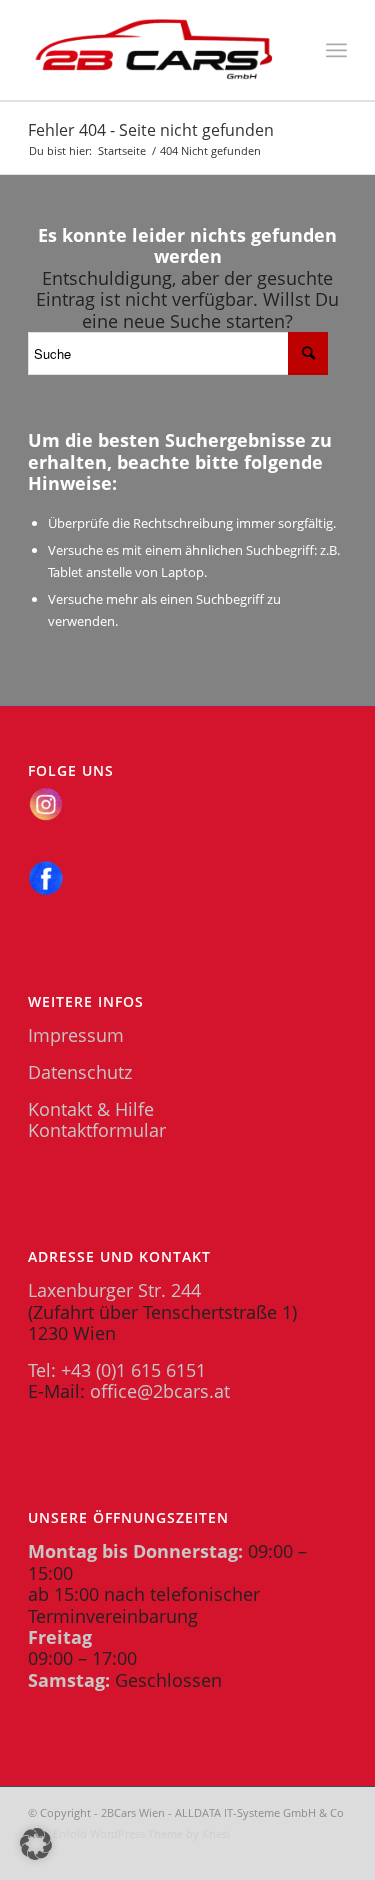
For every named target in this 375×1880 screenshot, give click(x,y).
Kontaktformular (97, 1130)
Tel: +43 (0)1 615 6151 (117, 1370)
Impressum (76, 1035)
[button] (36, 1844)
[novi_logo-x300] (155, 50)
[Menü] (336, 50)
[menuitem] (336, 50)
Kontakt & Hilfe (91, 1109)
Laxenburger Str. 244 (114, 1290)
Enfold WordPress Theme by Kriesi (141, 1833)
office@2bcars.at (160, 1391)
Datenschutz (80, 1072)
